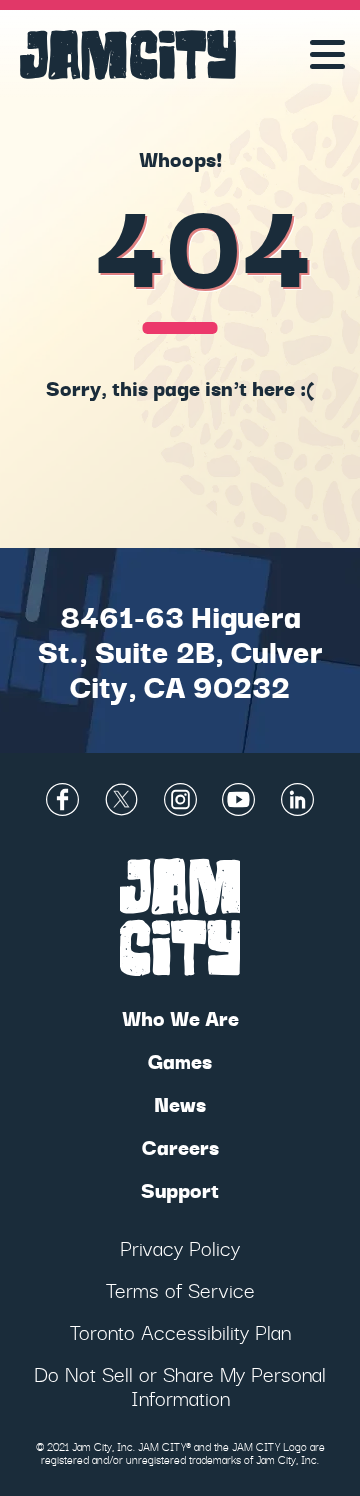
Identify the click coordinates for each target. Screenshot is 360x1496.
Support (180, 1189)
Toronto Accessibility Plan (180, 1331)
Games (180, 1060)
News (180, 1103)
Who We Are (180, 1017)
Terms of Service (180, 1289)
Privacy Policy (180, 1247)
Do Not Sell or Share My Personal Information (180, 1385)
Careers (180, 1146)
